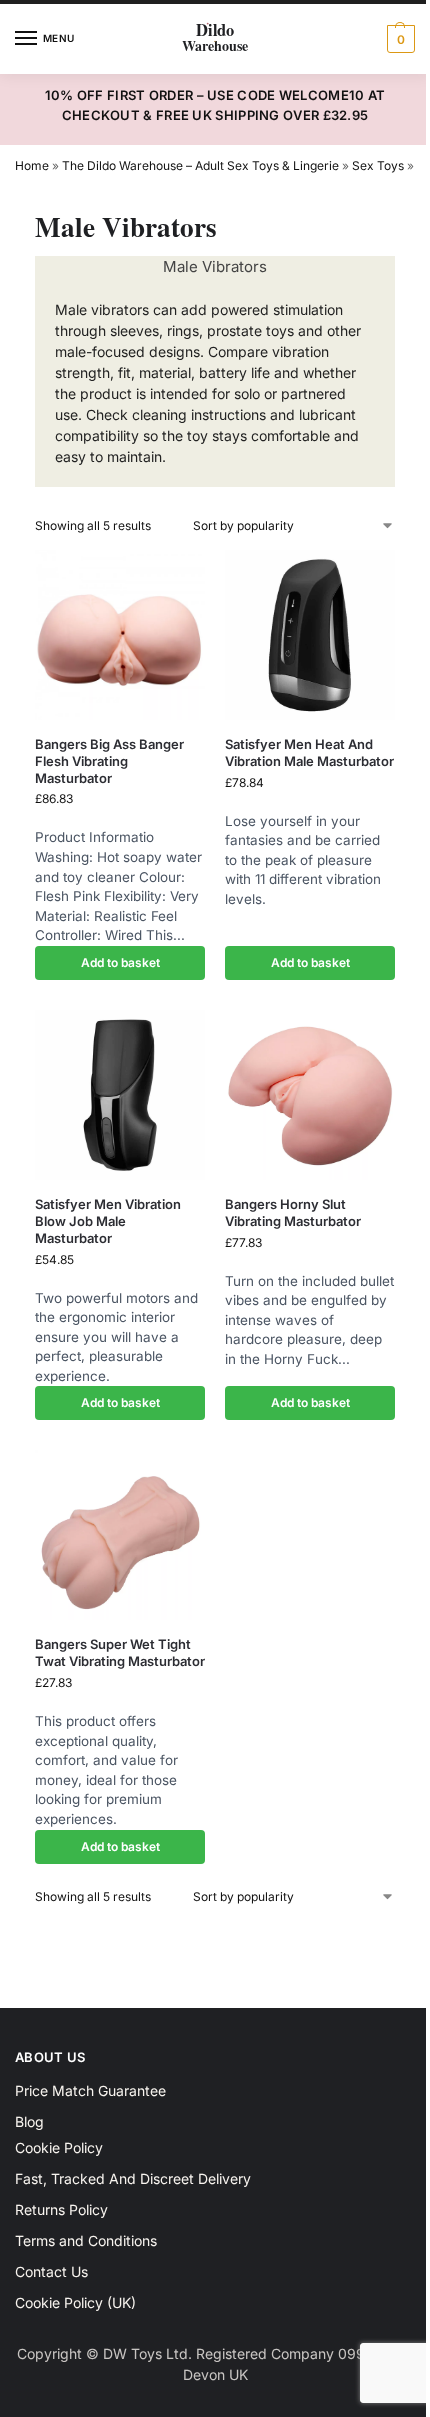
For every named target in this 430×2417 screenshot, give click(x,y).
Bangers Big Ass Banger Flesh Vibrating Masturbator (109, 761)
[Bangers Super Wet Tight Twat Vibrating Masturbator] (120, 1535)
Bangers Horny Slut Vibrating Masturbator (293, 1212)
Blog (29, 2121)
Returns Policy (61, 2209)
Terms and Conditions (86, 2240)
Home (32, 165)
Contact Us (51, 2271)
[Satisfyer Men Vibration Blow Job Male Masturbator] (120, 1095)
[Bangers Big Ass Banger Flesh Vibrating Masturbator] (120, 635)
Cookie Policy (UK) (75, 2302)
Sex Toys (378, 165)
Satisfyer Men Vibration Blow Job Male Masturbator (108, 1221)
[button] (398, 39)
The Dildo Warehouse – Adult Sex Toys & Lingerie (200, 165)
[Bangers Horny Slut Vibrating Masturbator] (310, 1095)
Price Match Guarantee (90, 2090)
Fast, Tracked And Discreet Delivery (133, 2178)
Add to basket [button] (120, 962)
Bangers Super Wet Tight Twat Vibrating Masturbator (120, 1652)
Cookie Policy (59, 2147)
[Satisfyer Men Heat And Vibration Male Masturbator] (310, 635)
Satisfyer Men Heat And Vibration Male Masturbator (309, 752)
